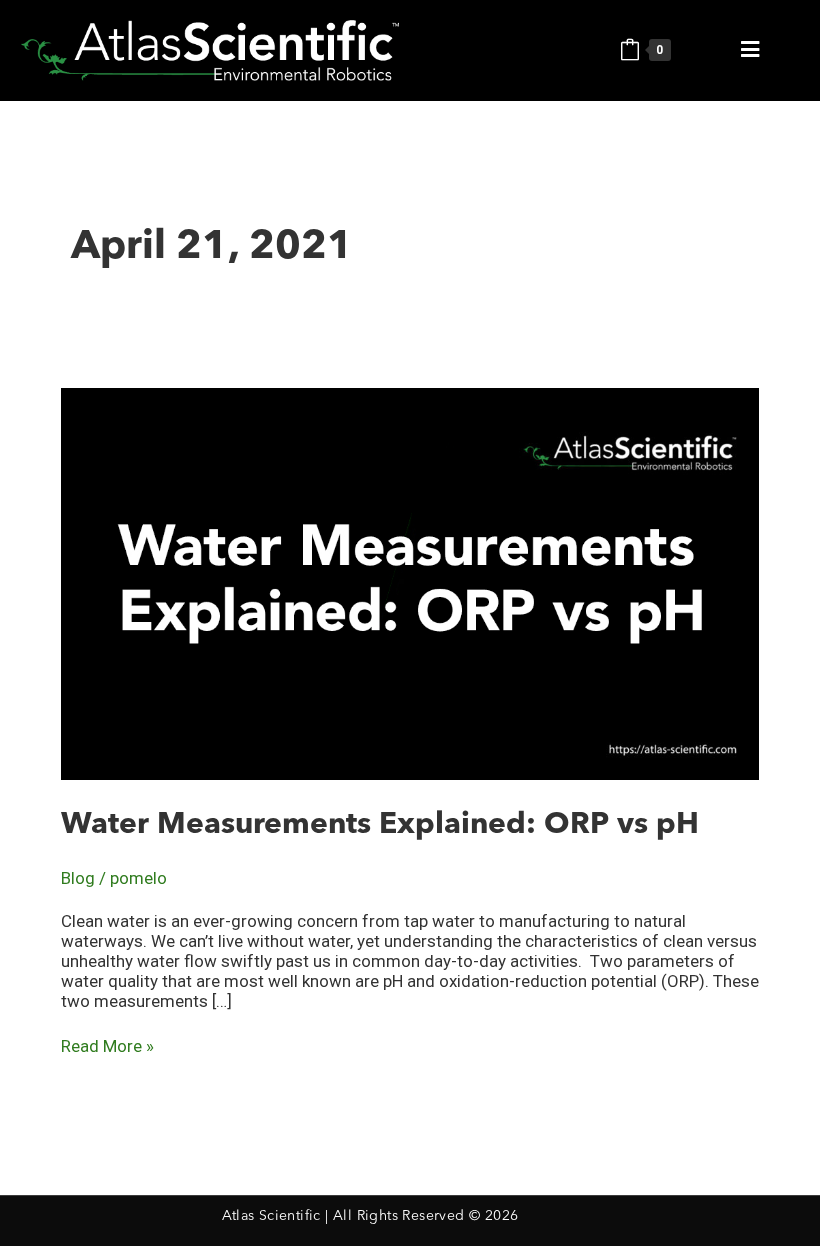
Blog (78, 878)
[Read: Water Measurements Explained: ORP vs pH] (410, 582)
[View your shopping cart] (630, 50)
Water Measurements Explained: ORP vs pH (380, 825)
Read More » (107, 1046)
